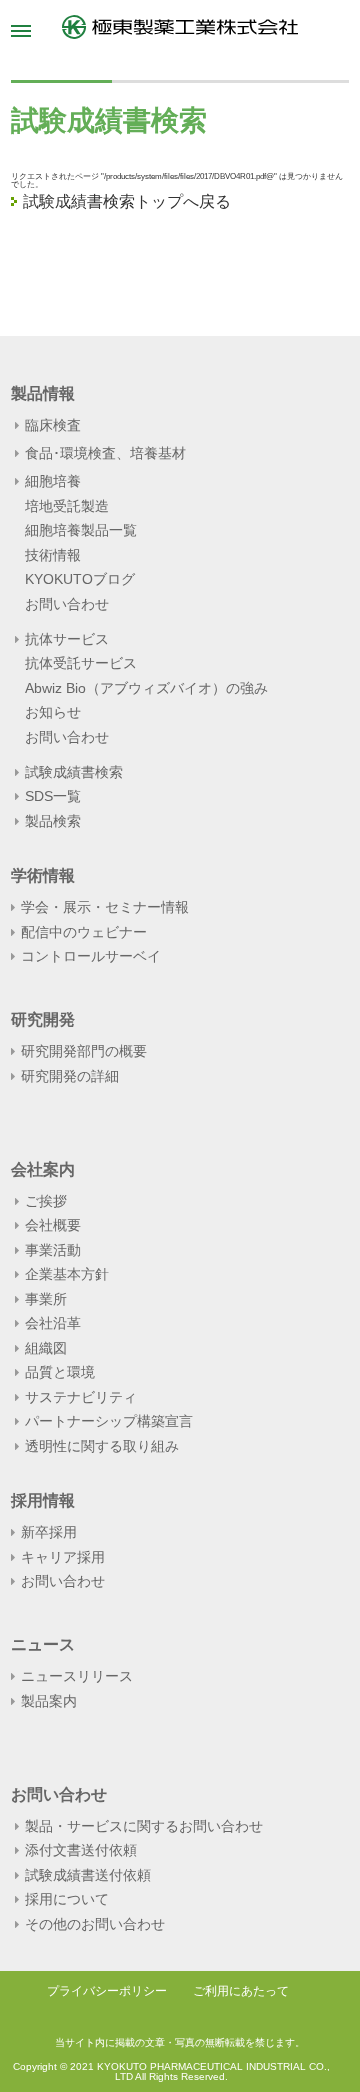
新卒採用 (49, 1532)
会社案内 (43, 1170)
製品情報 (43, 394)
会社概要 (53, 1225)
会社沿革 (53, 1323)
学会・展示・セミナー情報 (105, 907)
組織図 (46, 1348)
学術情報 (43, 876)
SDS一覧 (53, 796)
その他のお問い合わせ (95, 1924)
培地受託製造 (67, 506)
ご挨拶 (46, 1201)
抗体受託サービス (81, 663)
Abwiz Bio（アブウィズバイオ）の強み (146, 688)
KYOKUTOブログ (80, 579)
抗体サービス (67, 639)
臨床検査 (53, 425)
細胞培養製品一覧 (81, 530)
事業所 (46, 1299)
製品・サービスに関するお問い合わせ (144, 1826)
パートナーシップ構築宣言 (109, 1421)
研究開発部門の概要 (84, 1051)
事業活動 (53, 1250)
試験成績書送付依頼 (88, 1875)
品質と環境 (60, 1372)
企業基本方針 (67, 1274)
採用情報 (43, 1501)
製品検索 (53, 821)
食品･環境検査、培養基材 (105, 453)
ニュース (43, 1645)
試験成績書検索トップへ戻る (127, 201)
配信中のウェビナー (84, 932)
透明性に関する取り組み (102, 1446)
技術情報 (53, 555)
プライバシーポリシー (107, 1991)
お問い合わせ (67, 604)
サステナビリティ (81, 1397)
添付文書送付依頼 (81, 1850)
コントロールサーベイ (91, 956)
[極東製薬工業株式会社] (179, 26)
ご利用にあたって (241, 1991)
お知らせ (53, 712)
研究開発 (43, 1020)
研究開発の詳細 (70, 1076)
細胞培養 (53, 481)
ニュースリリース (77, 1676)
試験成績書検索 (74, 772)
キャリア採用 (63, 1557)
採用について (67, 1899)
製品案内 (49, 1701)
